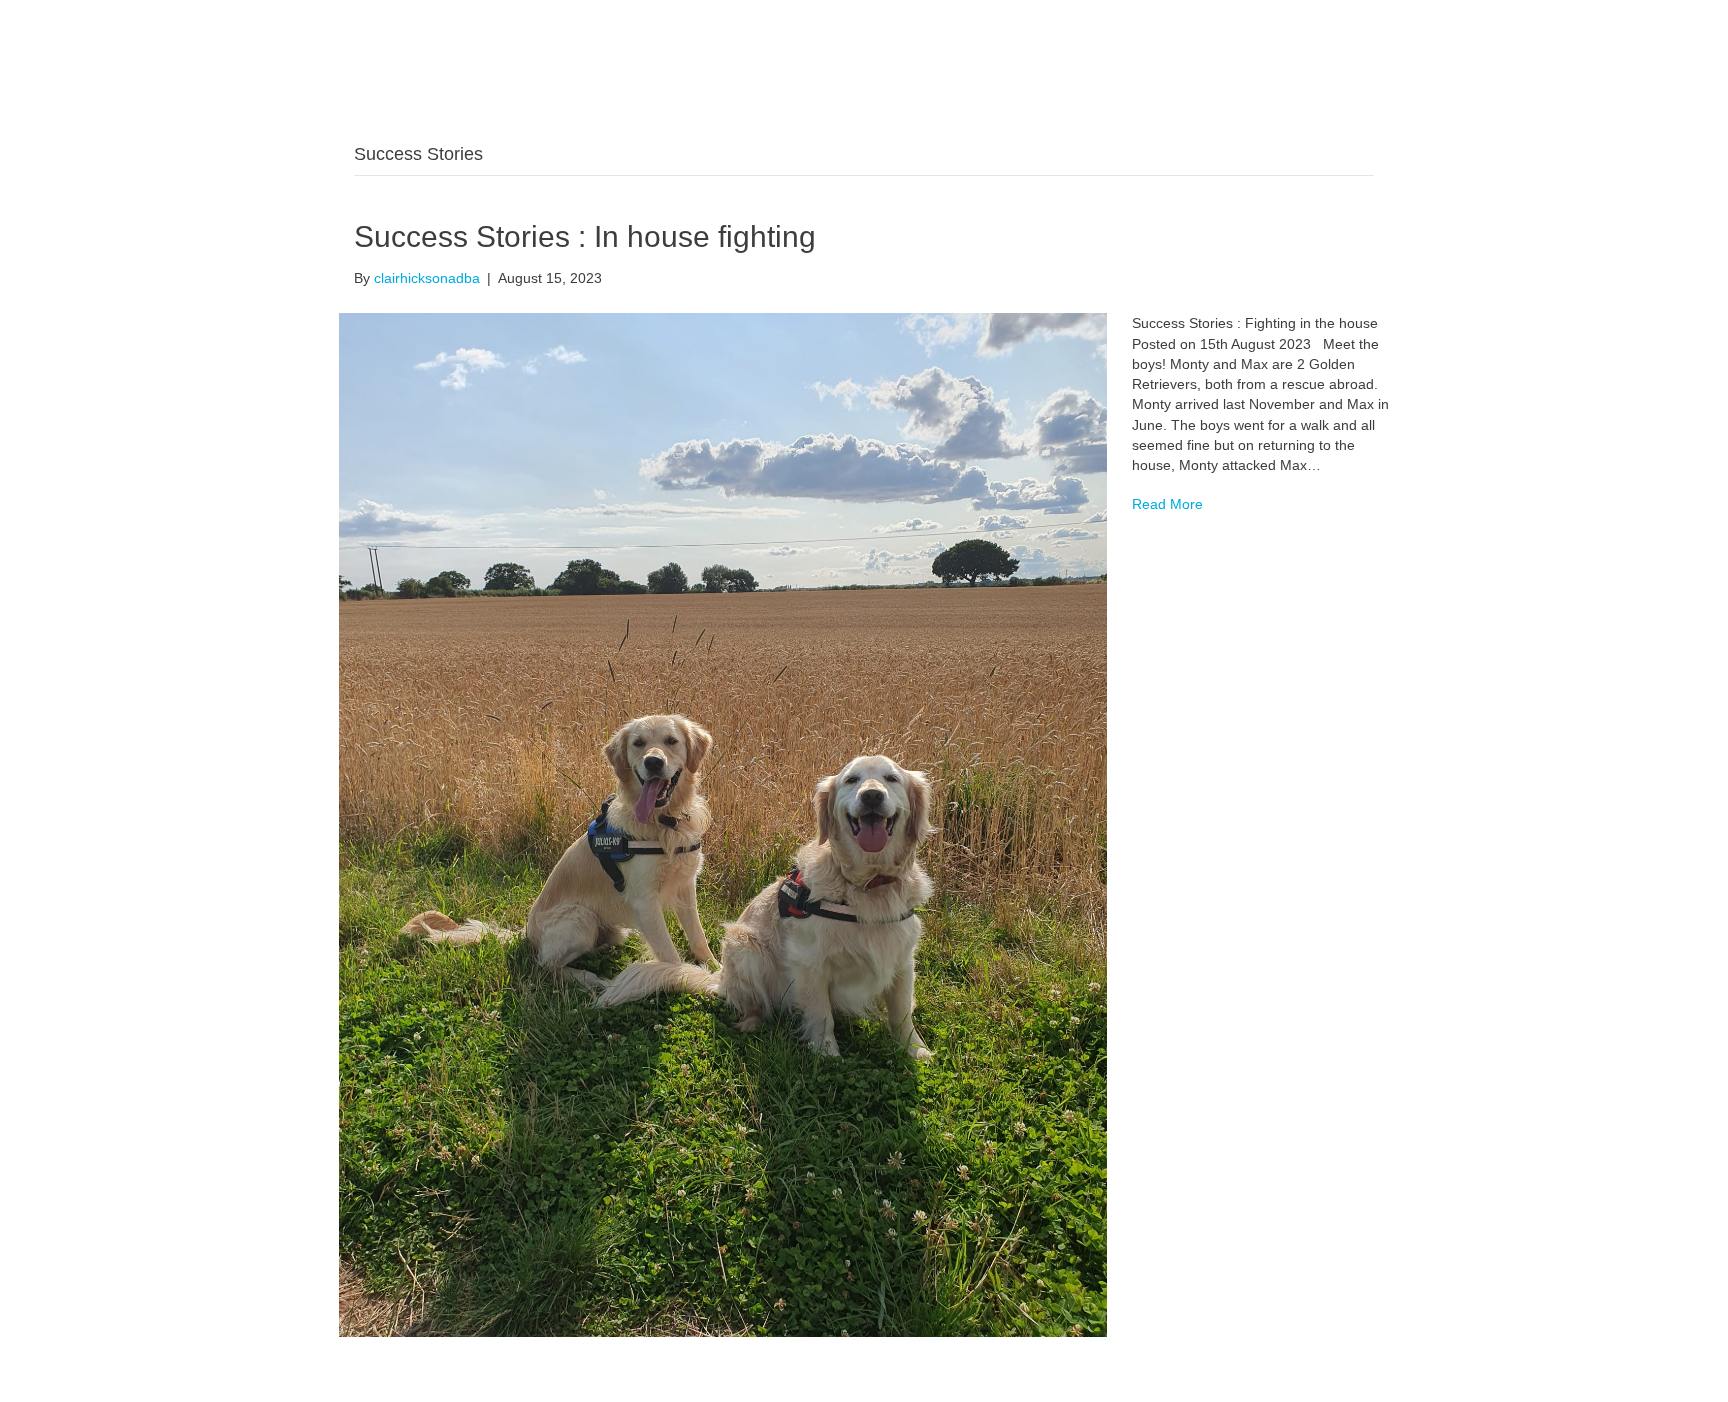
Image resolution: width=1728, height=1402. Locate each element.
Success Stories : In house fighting (585, 236)
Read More (1167, 504)
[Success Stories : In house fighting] (723, 824)
